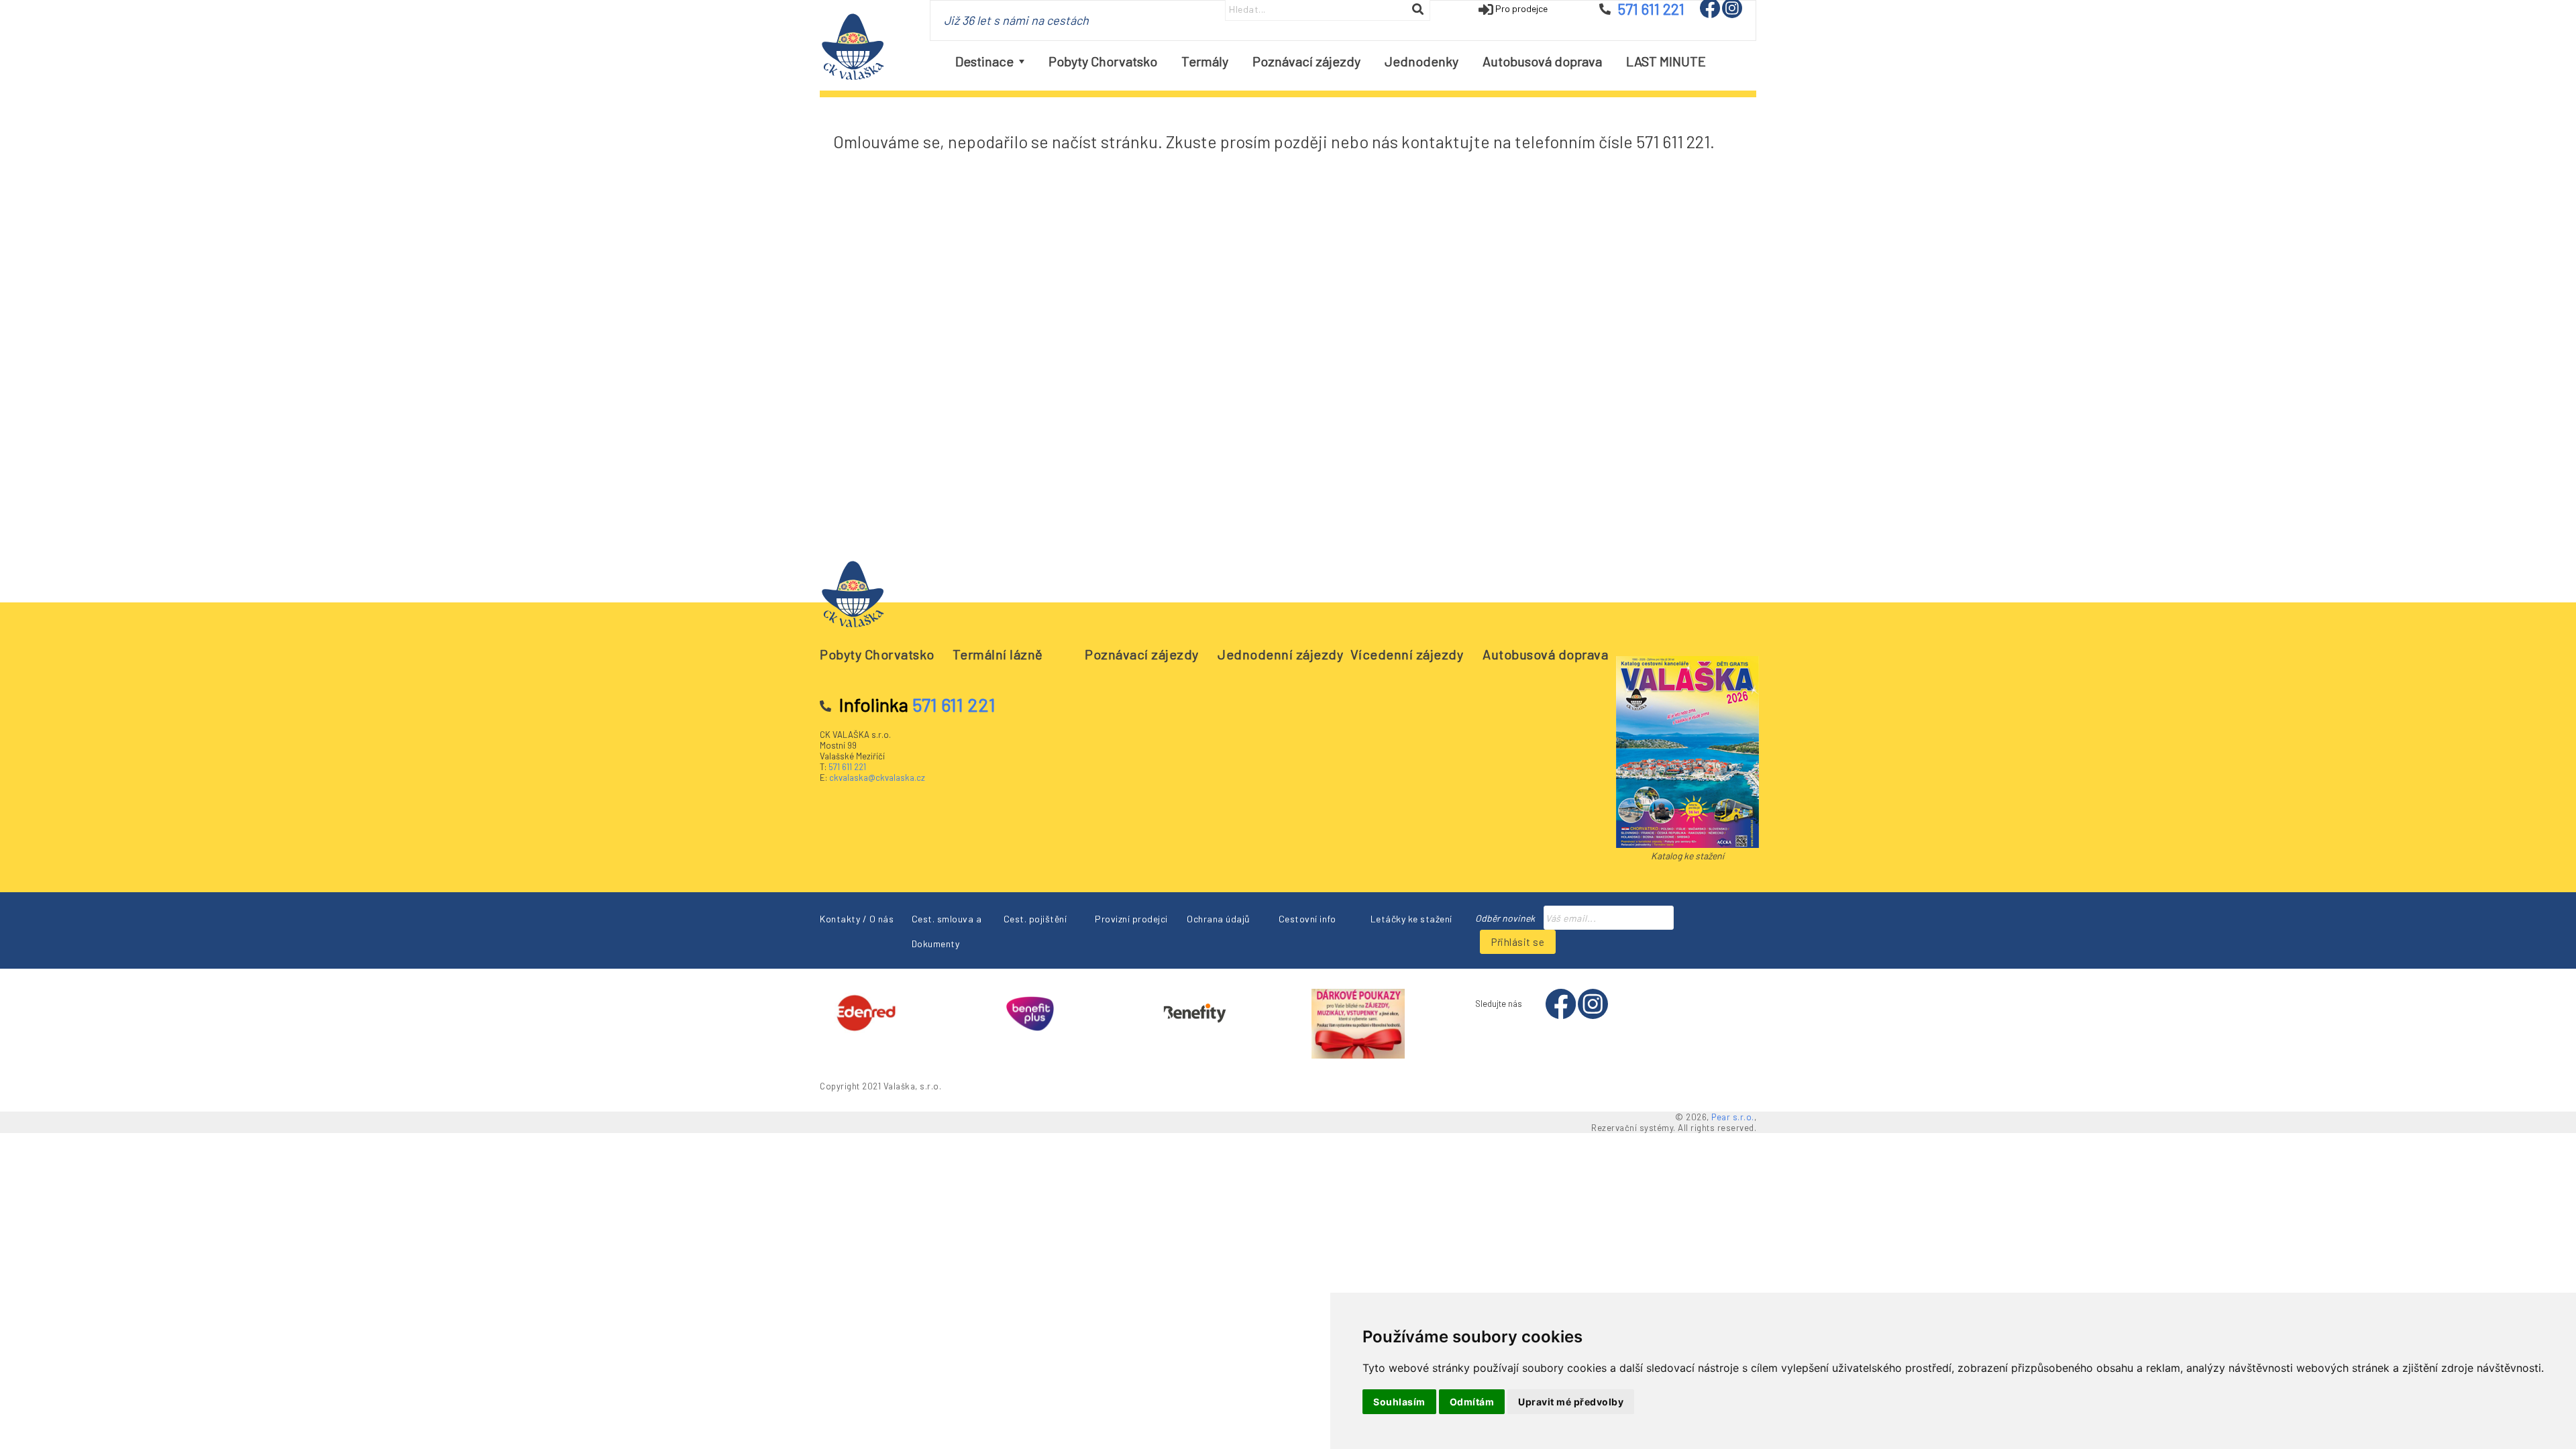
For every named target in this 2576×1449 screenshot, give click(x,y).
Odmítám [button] (1472, 1402)
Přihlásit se (1518, 942)
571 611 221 (847, 767)
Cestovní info (1307, 919)
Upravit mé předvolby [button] (1571, 1402)
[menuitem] (990, 61)
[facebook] (1711, 14)
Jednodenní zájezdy (1280, 654)
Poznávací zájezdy (1142, 654)
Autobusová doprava (1545, 654)
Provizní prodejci (1131, 919)
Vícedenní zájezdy (1407, 654)
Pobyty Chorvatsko (877, 654)
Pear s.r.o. (1733, 1117)
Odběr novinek (1505, 918)
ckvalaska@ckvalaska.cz (877, 777)
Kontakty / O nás (857, 919)
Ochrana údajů (1219, 919)
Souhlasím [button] (1399, 1402)
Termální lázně (998, 654)
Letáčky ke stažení (1411, 919)
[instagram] (1732, 14)
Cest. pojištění (1035, 919)
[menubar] (1331, 61)
